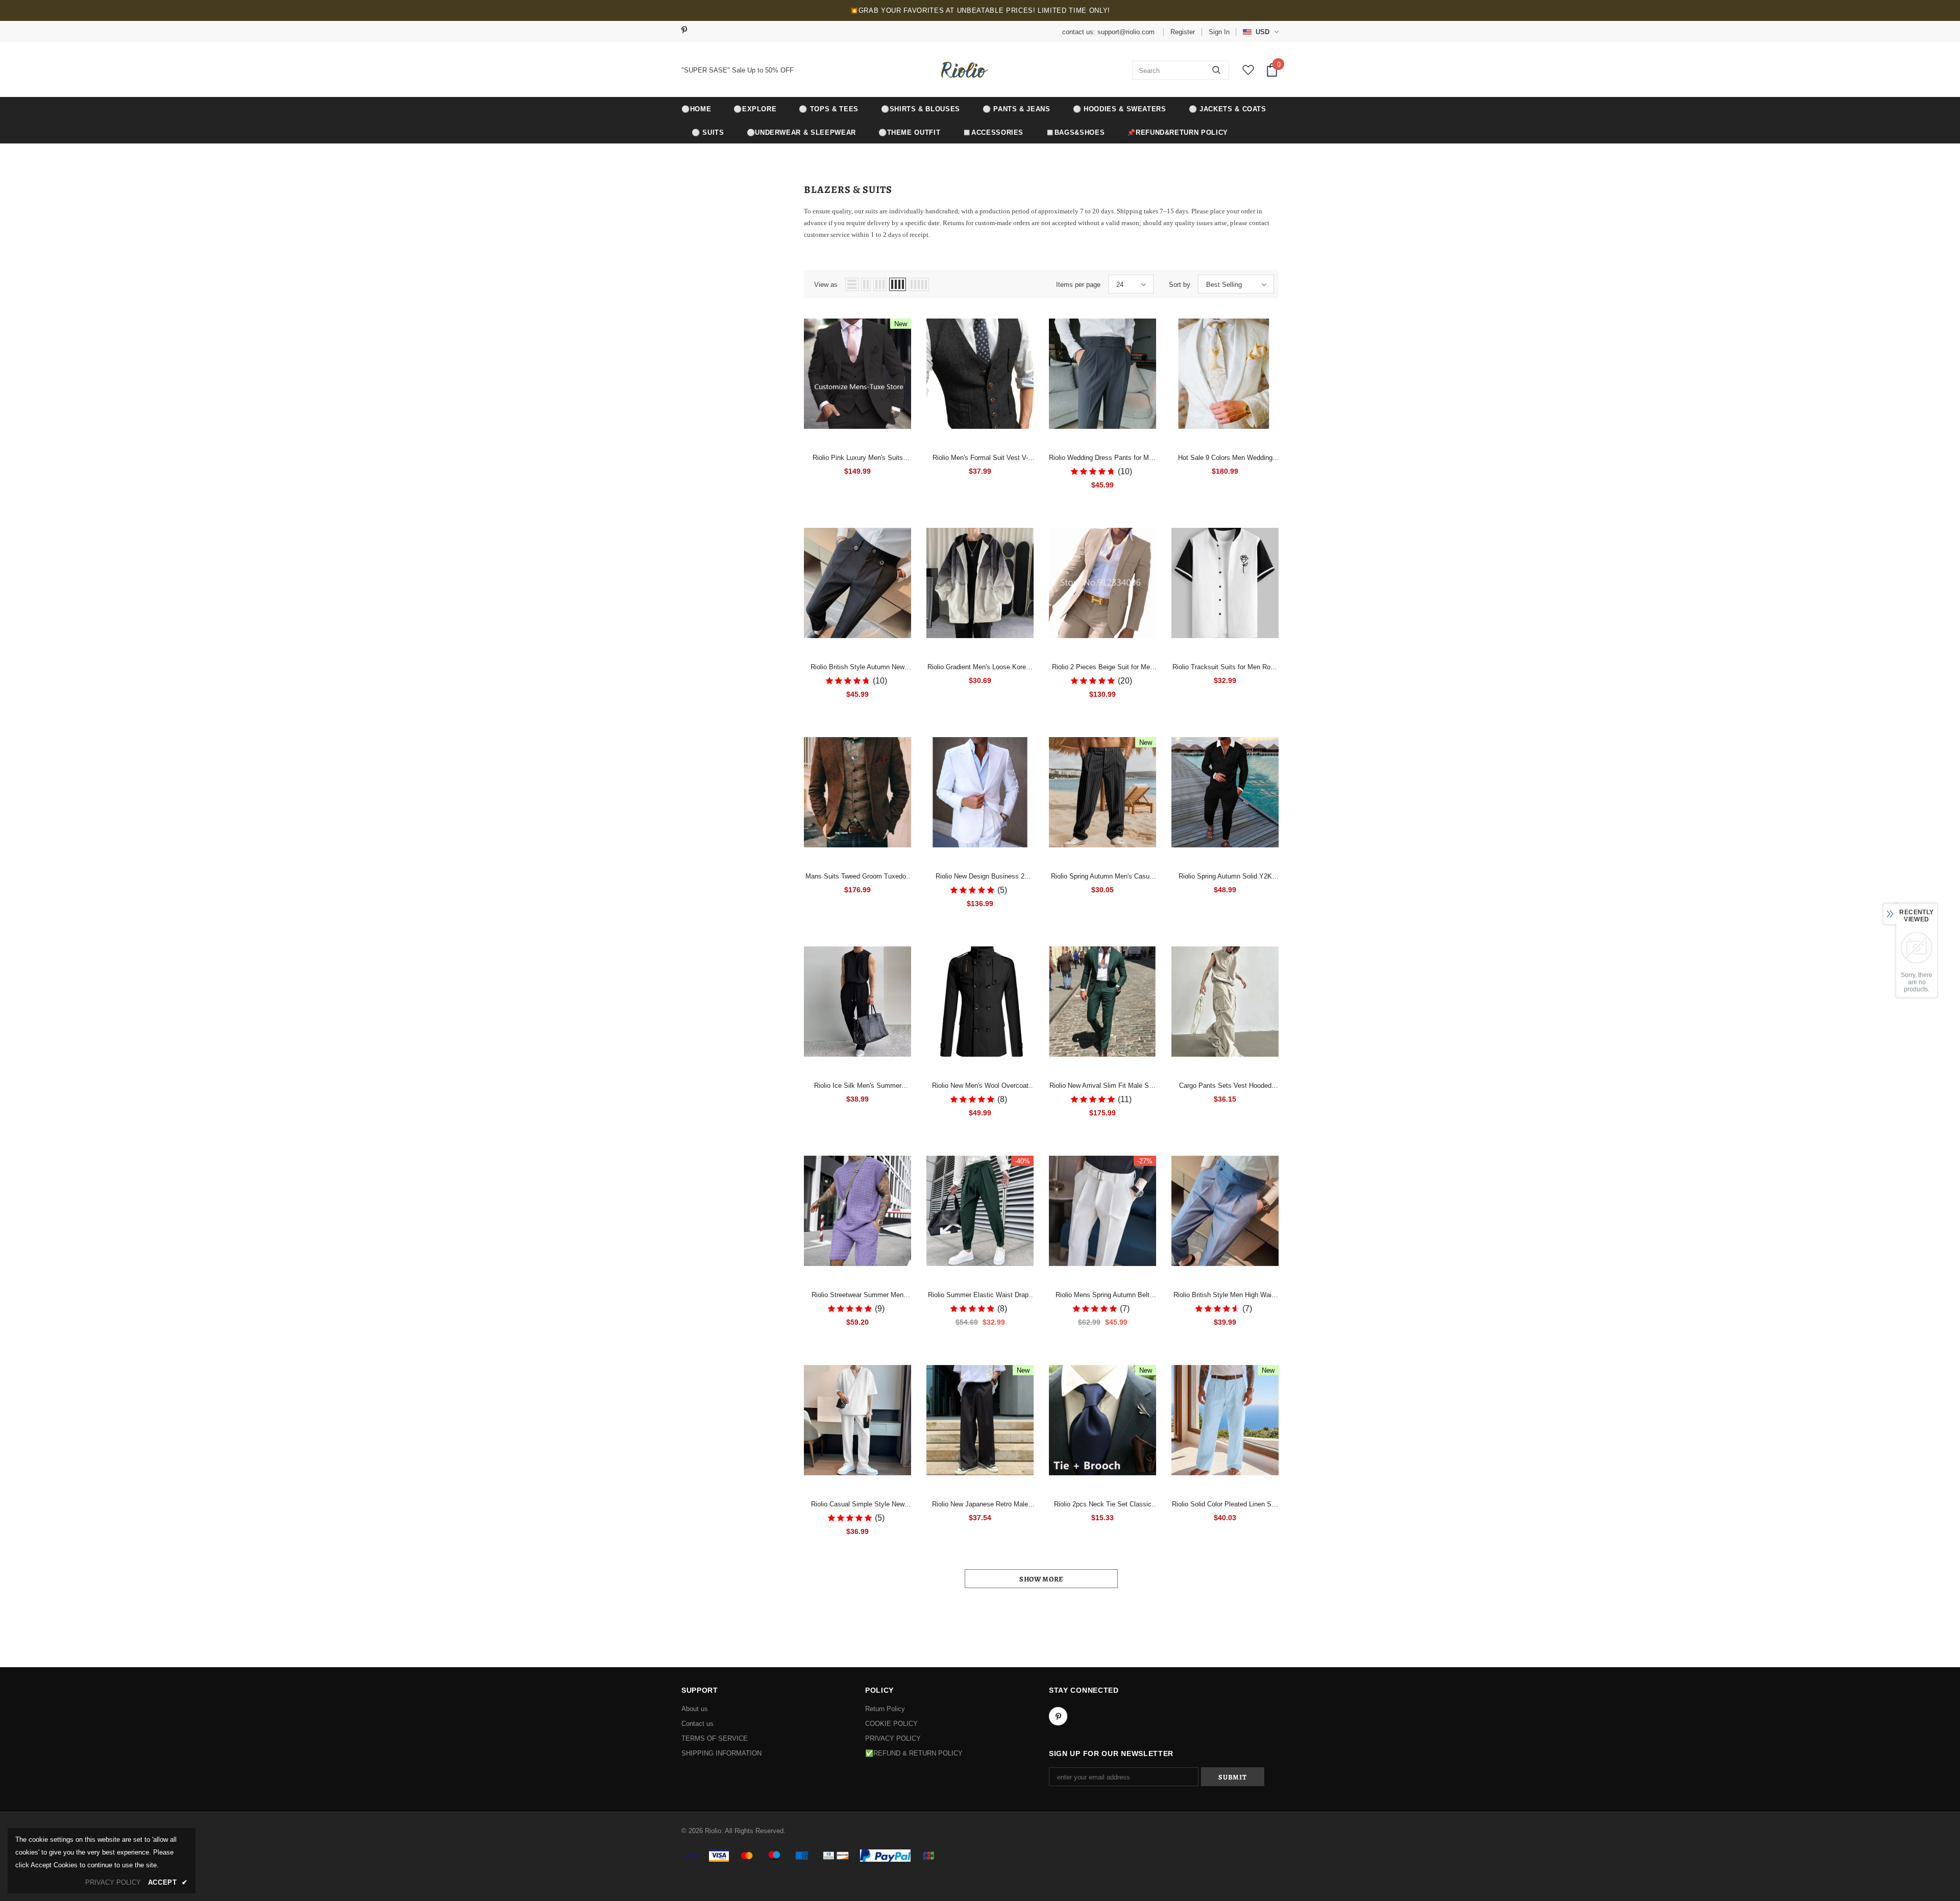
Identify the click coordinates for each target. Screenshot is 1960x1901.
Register (1183, 32)
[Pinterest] (688, 31)
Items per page (1078, 285)
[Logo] (963, 70)
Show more (1041, 1579)
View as (826, 285)
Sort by (1180, 285)
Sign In (1219, 32)
